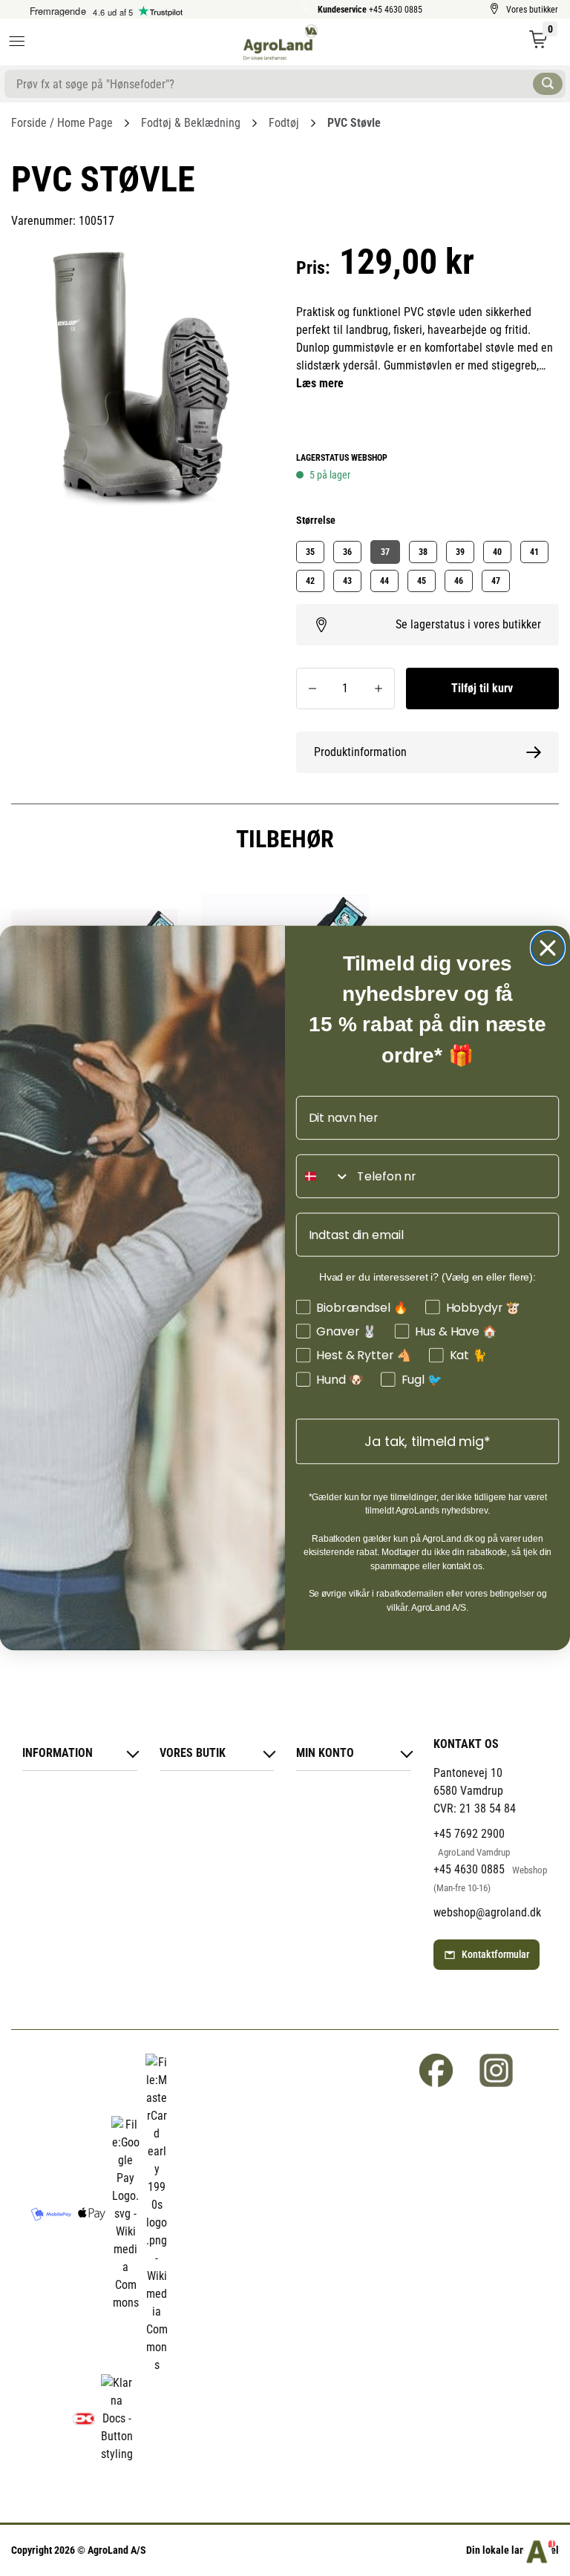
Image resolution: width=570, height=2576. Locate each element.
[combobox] (324, 1176)
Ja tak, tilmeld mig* (427, 1441)
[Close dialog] (548, 948)
